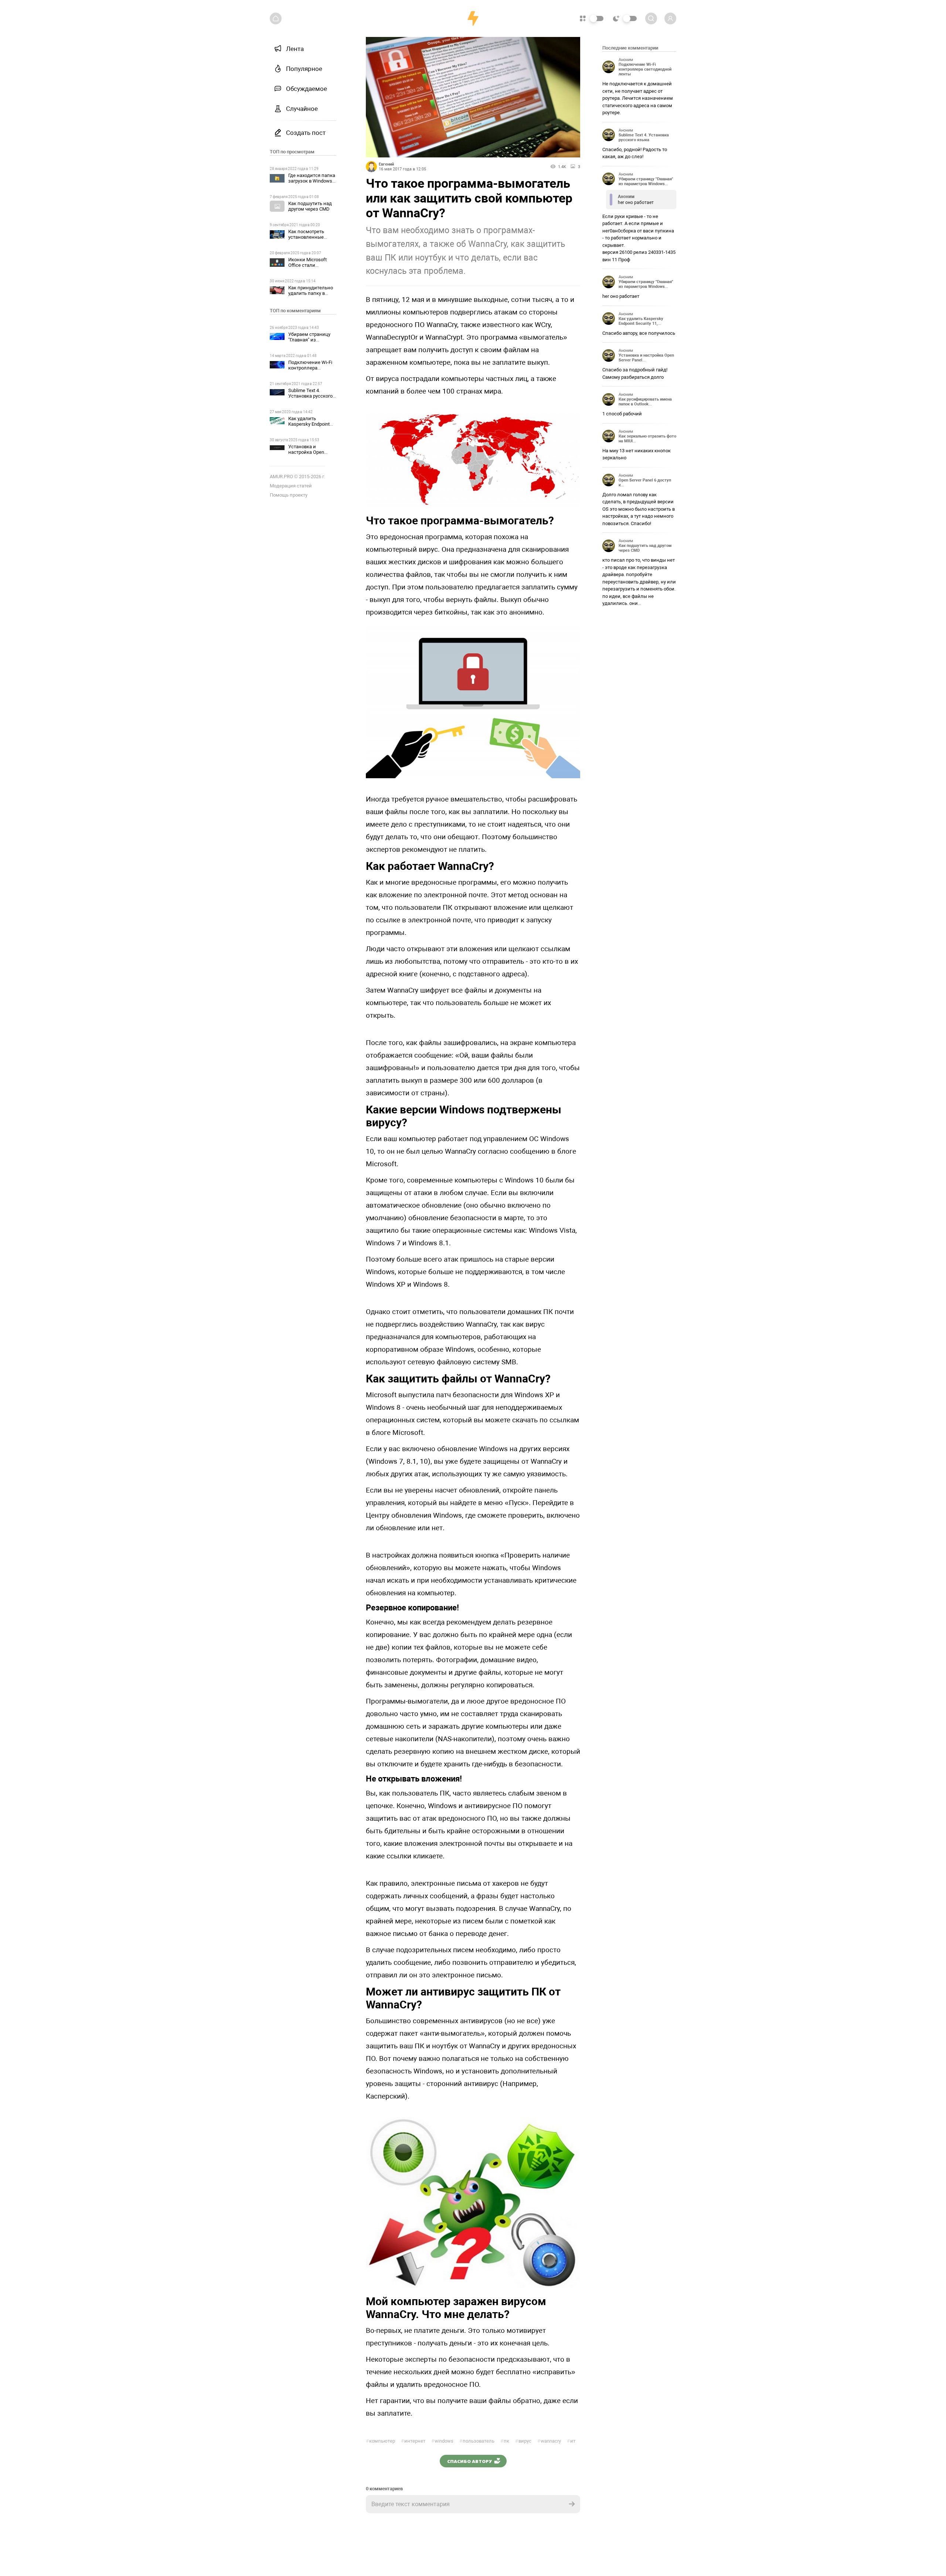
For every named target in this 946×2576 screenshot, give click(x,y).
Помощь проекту (289, 495)
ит (571, 2441)
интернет (413, 2441)
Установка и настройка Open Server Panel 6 (306, 452)
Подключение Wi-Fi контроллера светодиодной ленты (312, 368)
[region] (303, 1303)
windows (442, 2441)
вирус (523, 2441)
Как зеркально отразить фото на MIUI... (647, 439)
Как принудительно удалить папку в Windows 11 (311, 293)
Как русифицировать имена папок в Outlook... (645, 402)
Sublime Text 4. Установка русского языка (310, 396)
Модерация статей (291, 486)
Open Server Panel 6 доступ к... (645, 483)
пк (505, 2441)
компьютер (380, 2441)
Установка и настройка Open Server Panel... (646, 358)
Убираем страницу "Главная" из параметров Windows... (646, 181)
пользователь (477, 2441)
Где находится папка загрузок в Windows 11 (312, 181)
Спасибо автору (469, 2461)
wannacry (549, 2441)
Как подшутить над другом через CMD (310, 206)
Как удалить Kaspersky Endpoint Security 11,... (641, 321)
